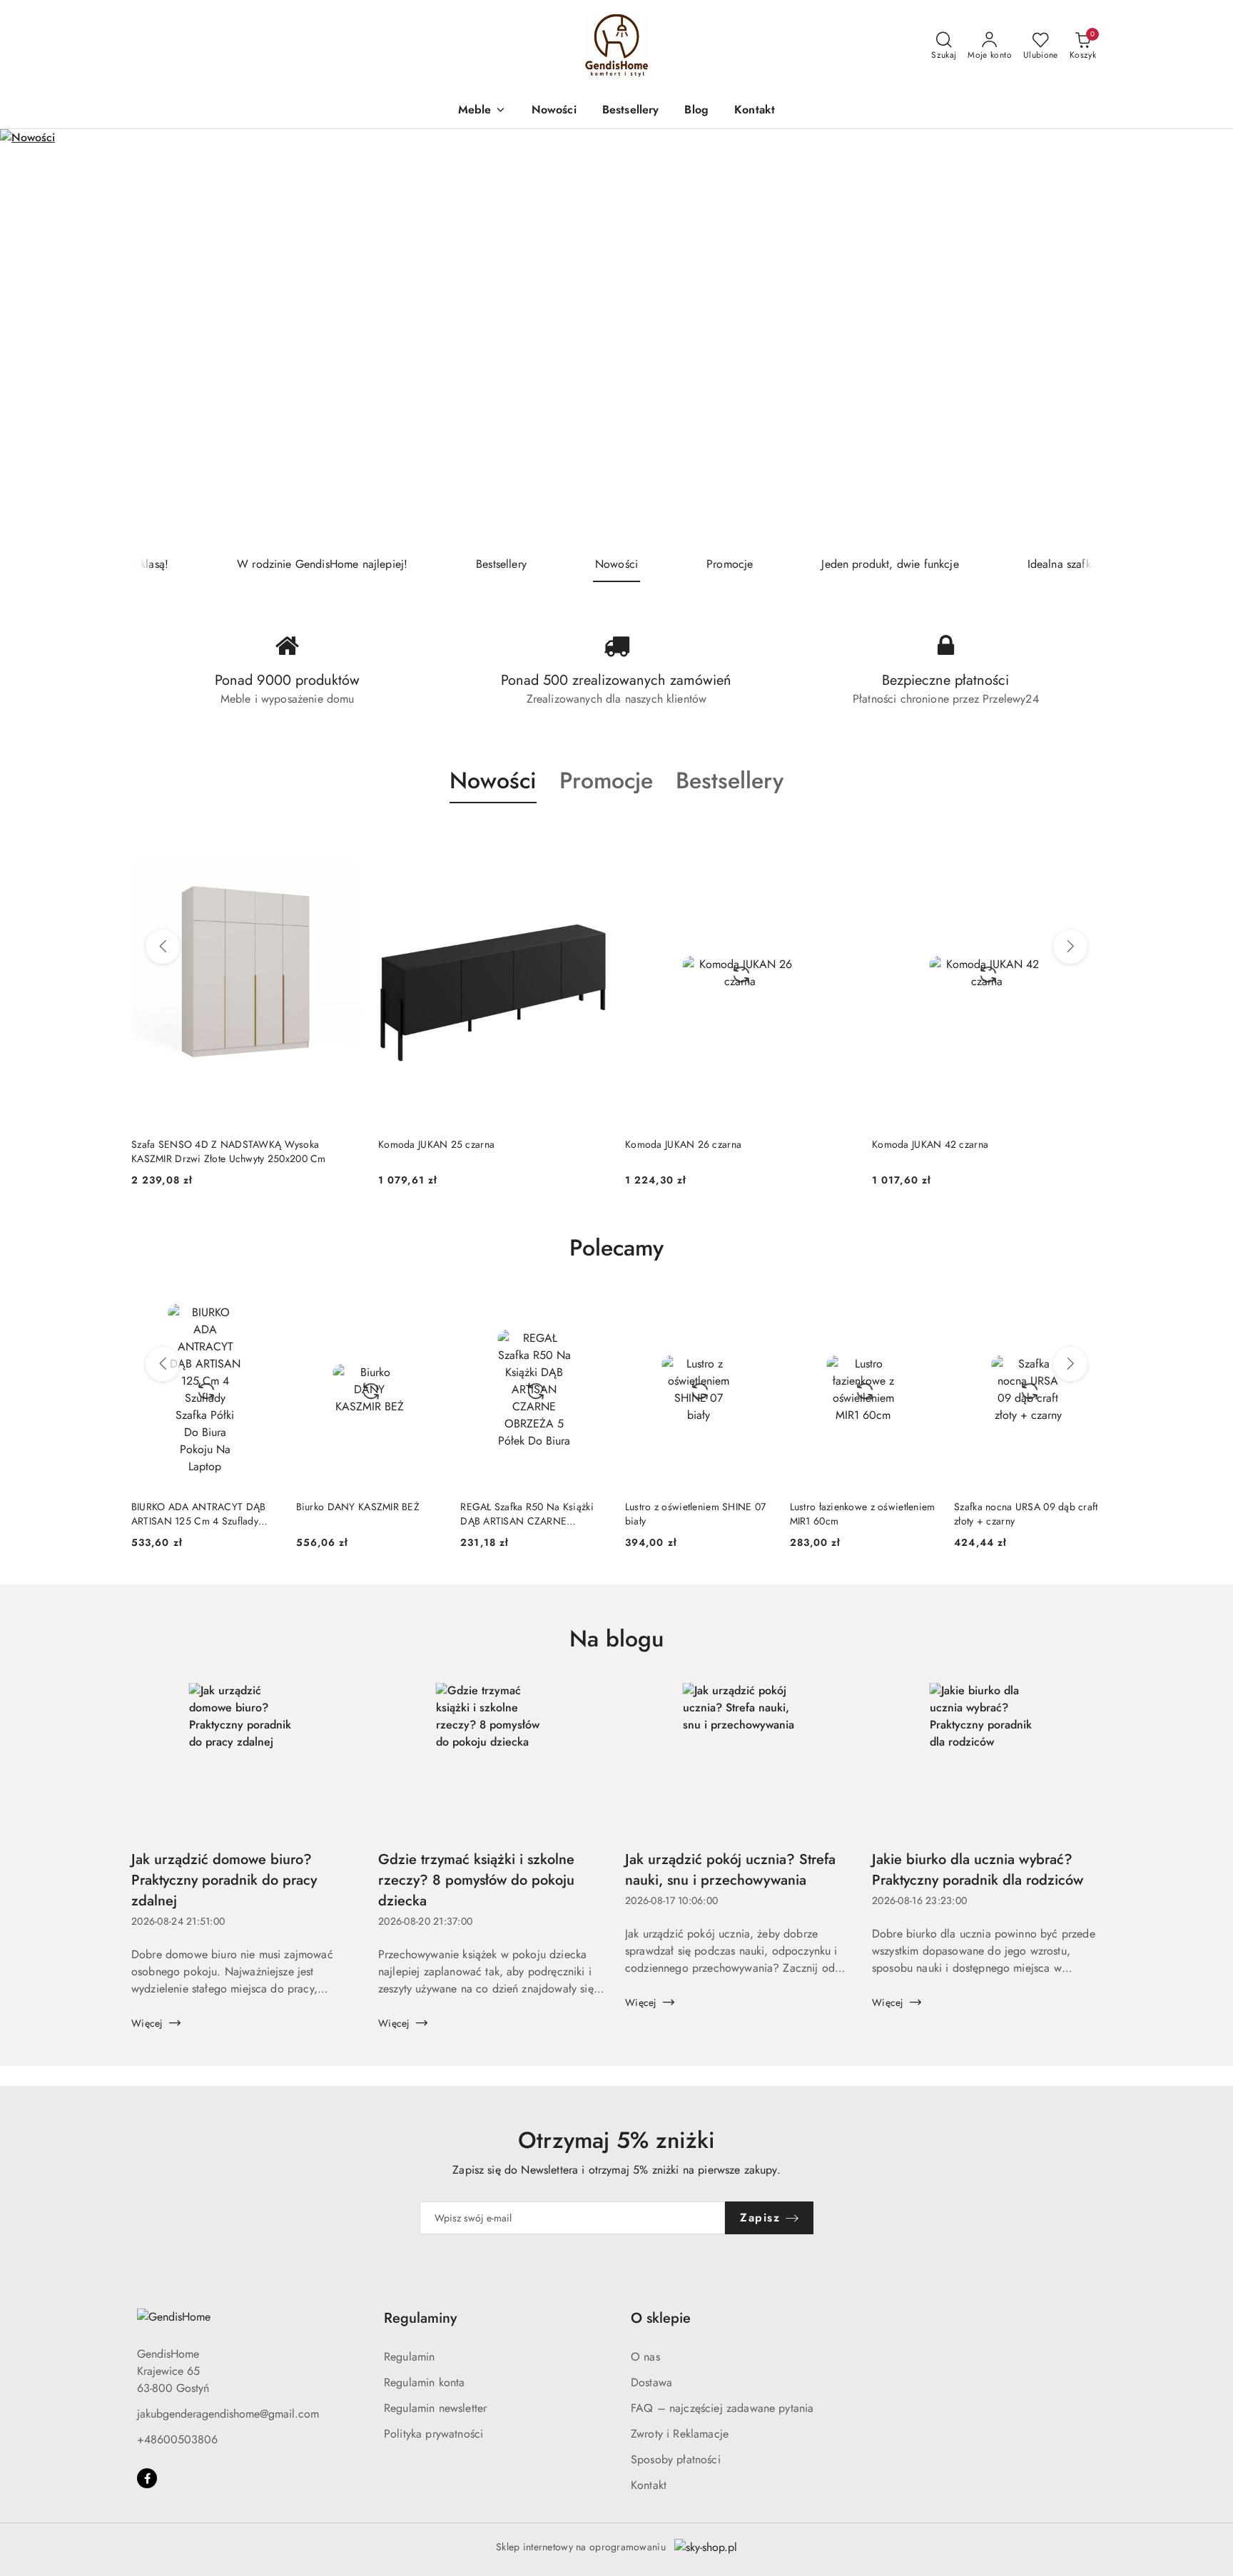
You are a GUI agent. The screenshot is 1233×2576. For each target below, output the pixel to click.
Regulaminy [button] (420, 2318)
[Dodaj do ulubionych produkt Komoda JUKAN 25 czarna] (345, 837)
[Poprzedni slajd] (31, 338)
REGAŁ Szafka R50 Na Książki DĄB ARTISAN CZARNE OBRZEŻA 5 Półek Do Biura (527, 1514)
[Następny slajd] (1202, 338)
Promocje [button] (606, 780)
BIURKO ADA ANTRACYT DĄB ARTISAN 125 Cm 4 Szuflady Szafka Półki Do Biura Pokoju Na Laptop (204, 1514)
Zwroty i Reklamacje (680, 2434)
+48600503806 (177, 2439)
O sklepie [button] (661, 2318)
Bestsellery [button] (730, 780)
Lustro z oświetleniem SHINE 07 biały (695, 1514)
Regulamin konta (424, 2382)
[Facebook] (147, 2478)
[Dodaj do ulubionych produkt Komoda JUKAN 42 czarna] (838, 837)
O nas (645, 2357)
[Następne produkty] (1070, 947)
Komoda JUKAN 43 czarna (930, 1144)
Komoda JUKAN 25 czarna (189, 1144)
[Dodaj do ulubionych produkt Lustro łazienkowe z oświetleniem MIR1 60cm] (920, 1308)
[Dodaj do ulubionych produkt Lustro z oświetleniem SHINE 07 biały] (756, 1308)
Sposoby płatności (676, 2459)
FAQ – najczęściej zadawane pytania (722, 2408)
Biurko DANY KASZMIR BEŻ (358, 1507)
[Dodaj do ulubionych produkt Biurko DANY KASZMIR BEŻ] (427, 1308)
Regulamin (409, 2357)
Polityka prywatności (433, 2434)
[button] (482, 111)
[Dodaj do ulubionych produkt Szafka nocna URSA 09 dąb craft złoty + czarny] (1085, 1308)
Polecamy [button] (616, 1248)
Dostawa (651, 2382)
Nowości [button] (493, 780)
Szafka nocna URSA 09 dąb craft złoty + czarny (1026, 1514)
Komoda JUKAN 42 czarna (683, 1144)
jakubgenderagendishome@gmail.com (228, 2414)
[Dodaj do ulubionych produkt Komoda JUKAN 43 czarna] (1085, 837)
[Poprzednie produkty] (163, 947)
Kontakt (649, 2485)
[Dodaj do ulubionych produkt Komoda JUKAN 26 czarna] (592, 837)
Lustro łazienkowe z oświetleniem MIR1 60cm (863, 1514)
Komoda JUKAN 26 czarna (436, 1144)
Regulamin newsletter (435, 2408)
